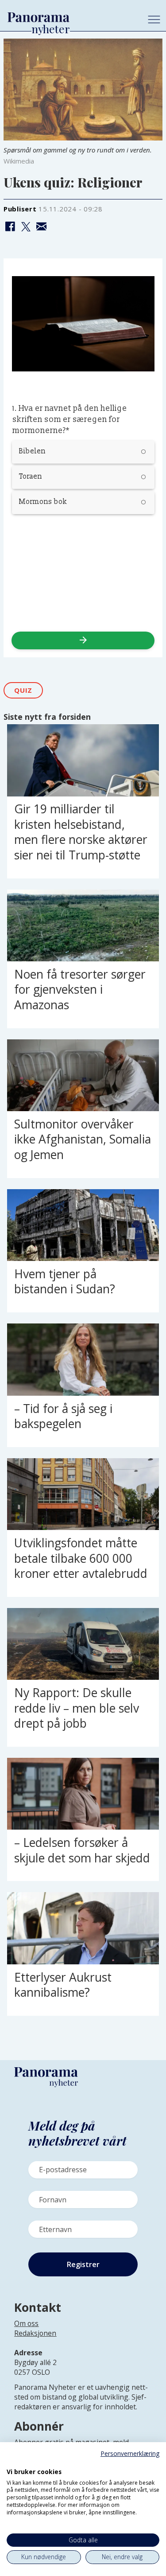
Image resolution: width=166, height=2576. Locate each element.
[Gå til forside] (71, 18)
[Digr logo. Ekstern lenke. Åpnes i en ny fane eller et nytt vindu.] (13, 2462)
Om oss (26, 2323)
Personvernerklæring (130, 2453)
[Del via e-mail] (41, 227)
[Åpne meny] (154, 20)
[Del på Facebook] (10, 227)
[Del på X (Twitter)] (26, 227)
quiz (23, 690)
